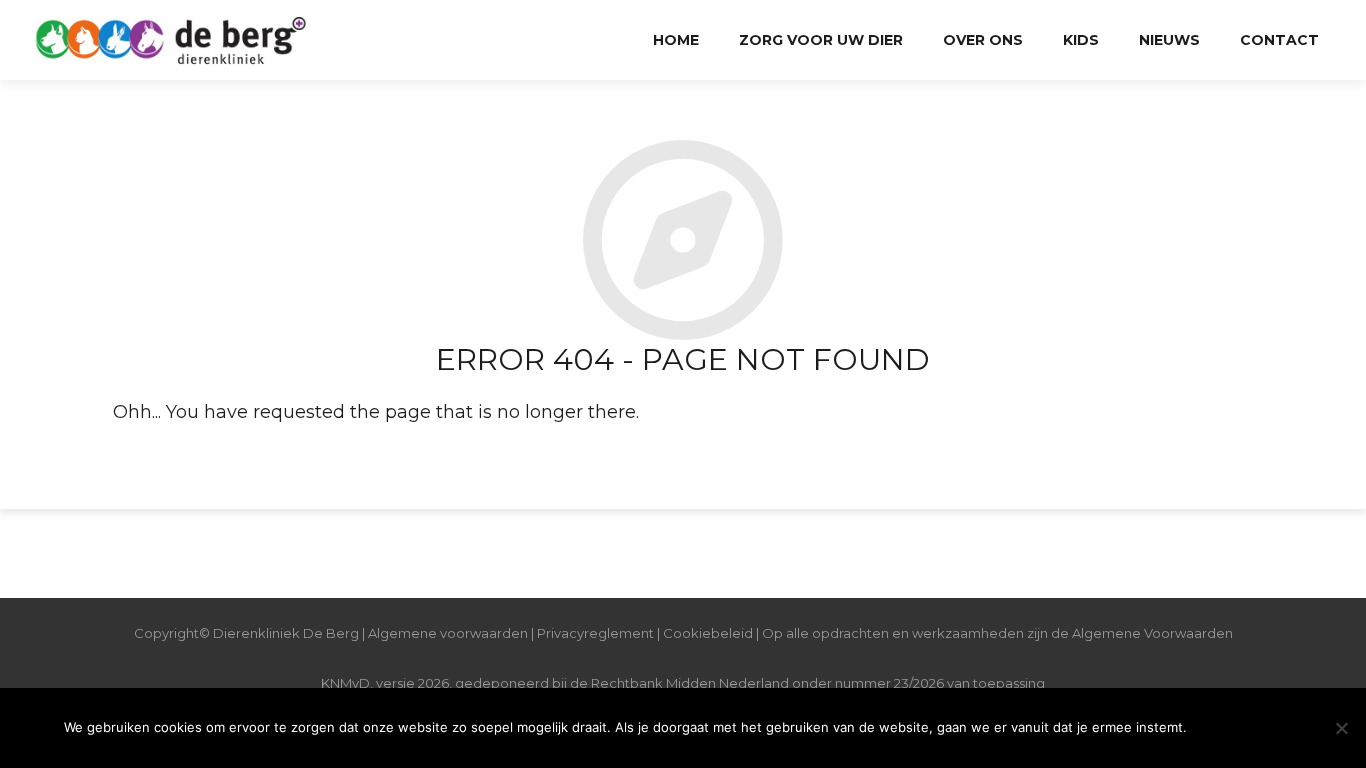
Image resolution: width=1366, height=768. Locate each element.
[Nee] (1341, 728)
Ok (1250, 727)
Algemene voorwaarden (448, 633)
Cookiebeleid (709, 633)
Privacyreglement (595, 633)
